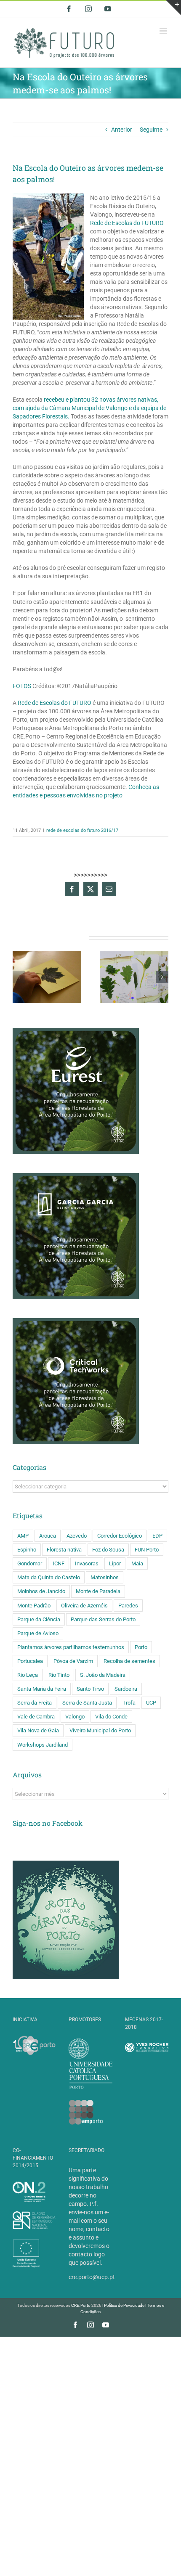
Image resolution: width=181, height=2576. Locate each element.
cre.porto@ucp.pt (92, 2277)
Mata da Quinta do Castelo (49, 1577)
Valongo (75, 1717)
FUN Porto (147, 1550)
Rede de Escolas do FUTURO (127, 223)
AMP (23, 1536)
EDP (157, 1536)
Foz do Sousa (108, 1550)
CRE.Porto (81, 2305)
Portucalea (30, 1661)
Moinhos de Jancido (41, 1591)
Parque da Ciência (39, 1619)
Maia (137, 1563)
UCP (151, 1703)
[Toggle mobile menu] (164, 31)
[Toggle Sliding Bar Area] (173, 8)
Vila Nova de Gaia (38, 1730)
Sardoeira (126, 1689)
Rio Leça (28, 1675)
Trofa (129, 1703)
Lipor (115, 1563)
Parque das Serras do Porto (103, 1619)
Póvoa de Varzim (73, 1661)
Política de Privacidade (124, 2305)
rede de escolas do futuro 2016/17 (82, 830)
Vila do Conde (111, 1717)
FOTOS (22, 686)
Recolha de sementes (129, 1661)
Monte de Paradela (98, 1591)
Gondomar (30, 1563)
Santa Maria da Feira (42, 1689)
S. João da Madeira (103, 1675)
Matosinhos (105, 1577)
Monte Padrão (34, 1606)
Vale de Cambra (36, 1717)
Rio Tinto (59, 1675)
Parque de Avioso (38, 1633)
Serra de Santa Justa (87, 1703)
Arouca (48, 1536)
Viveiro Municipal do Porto (100, 1730)
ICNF (59, 1563)
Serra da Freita (35, 1703)
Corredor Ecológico (120, 1536)
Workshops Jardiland (43, 1745)
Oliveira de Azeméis (84, 1606)
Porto (141, 1647)
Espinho (27, 1550)
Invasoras (87, 1563)
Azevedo (77, 1536)
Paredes (128, 1606)
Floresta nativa (64, 1550)
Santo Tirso (90, 1689)
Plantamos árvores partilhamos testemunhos (71, 1647)
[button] (19, 977)
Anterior (122, 130)
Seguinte (151, 130)
